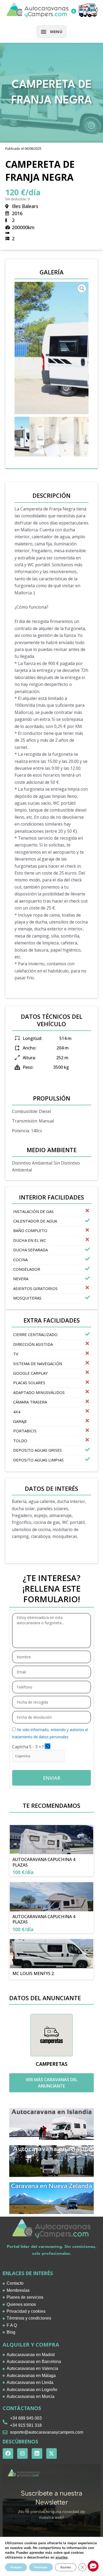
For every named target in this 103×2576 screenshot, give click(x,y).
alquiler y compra (31, 2345)
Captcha (20, 1747)
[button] (51, 31)
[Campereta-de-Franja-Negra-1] (51, 348)
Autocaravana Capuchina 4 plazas (44, 1862)
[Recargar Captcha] (48, 1746)
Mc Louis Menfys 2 (33, 1973)
